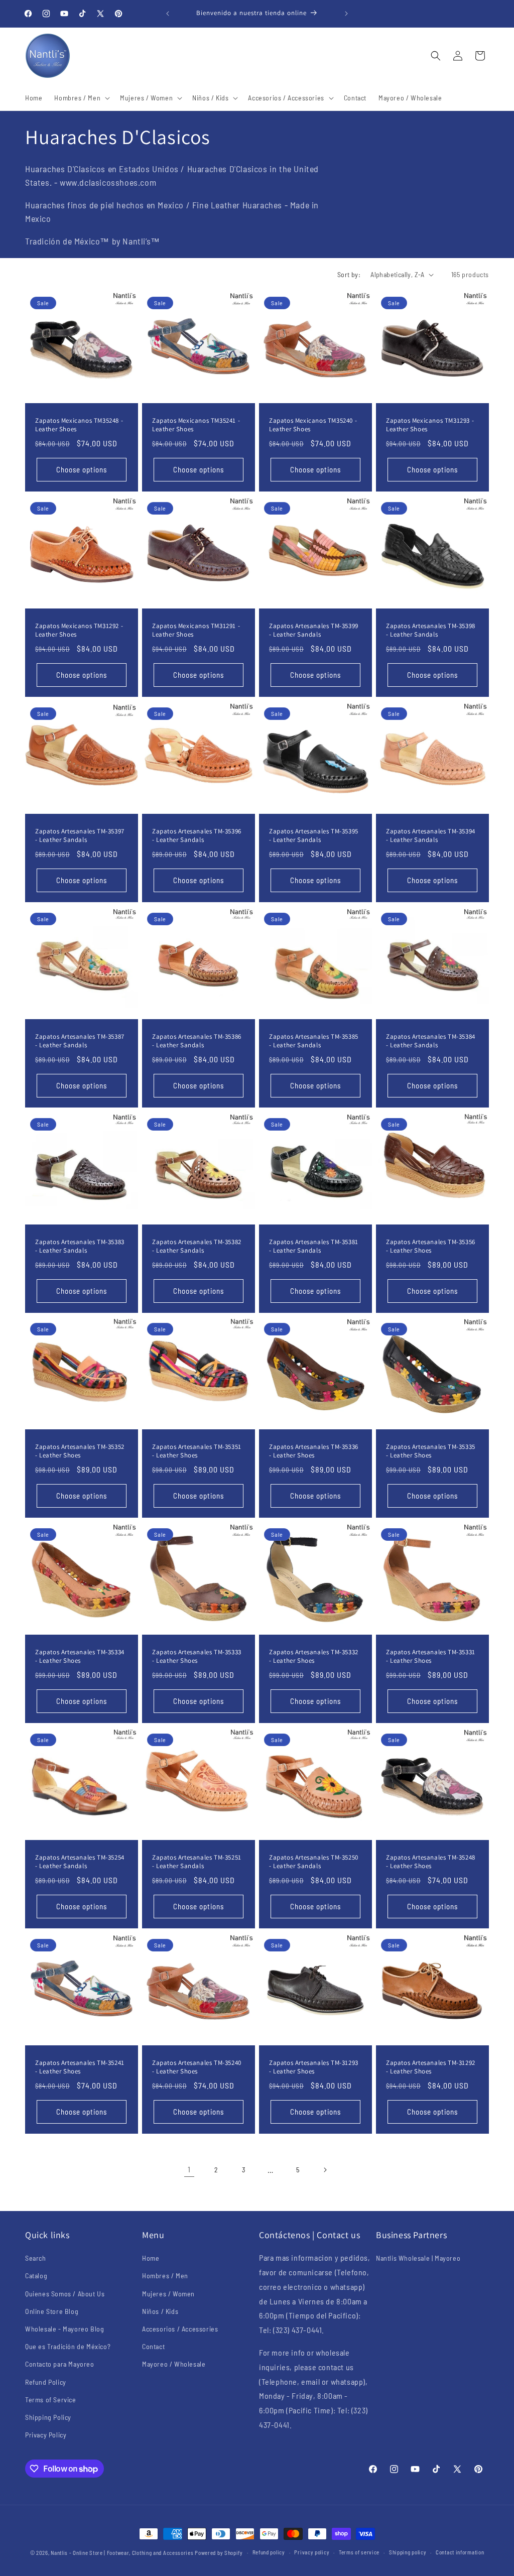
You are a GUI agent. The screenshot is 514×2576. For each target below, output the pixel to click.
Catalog (36, 2276)
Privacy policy (312, 2552)
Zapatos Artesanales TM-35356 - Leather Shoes (431, 1246)
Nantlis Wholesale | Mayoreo (418, 2258)
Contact (153, 2346)
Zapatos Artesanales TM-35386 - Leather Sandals (197, 1041)
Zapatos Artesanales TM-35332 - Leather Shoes (314, 1657)
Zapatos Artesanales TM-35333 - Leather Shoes (197, 1657)
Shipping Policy (48, 2417)
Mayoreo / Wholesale (174, 2364)
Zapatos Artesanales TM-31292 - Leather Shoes (431, 2067)
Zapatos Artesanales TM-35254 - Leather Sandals (80, 1862)
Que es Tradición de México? (68, 2346)
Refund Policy (46, 2382)
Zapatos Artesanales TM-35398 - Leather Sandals (431, 630)
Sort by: (349, 274)
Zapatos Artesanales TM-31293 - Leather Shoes (314, 2067)
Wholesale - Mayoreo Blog (65, 2329)
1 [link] (189, 2169)
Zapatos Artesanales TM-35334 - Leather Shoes (80, 1657)
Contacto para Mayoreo (60, 2364)
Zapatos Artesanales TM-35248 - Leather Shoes (431, 1862)
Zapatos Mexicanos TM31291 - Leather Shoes (196, 630)
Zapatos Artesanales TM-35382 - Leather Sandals (197, 1246)
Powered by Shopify (219, 2553)
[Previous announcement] (168, 14)
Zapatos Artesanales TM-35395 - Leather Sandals (314, 836)
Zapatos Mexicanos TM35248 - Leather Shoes (79, 425)
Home (151, 2258)
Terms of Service (51, 2400)
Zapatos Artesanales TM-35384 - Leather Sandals (431, 1041)
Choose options (82, 470)
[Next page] (325, 2170)
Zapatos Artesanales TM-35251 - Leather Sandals (197, 1862)
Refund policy (269, 2552)
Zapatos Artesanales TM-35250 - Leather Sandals (314, 1862)
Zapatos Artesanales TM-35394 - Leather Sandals (431, 836)
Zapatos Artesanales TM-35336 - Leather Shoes (314, 1451)
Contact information (460, 2552)
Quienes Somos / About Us (65, 2294)
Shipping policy (408, 2552)
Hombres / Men (165, 2276)
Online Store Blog (52, 2311)
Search (36, 2258)
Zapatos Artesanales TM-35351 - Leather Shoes (197, 1451)
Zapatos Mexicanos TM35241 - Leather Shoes (196, 425)
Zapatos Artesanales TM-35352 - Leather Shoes (80, 1451)
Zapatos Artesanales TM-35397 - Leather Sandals (80, 836)
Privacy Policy (46, 2435)
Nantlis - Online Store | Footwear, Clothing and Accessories (122, 2553)
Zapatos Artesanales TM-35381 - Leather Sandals (314, 1246)
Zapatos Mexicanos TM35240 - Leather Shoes (313, 425)
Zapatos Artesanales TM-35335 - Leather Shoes (431, 1451)
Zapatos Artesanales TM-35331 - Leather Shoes (431, 1657)
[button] (81, 98)
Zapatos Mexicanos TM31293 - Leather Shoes (430, 425)
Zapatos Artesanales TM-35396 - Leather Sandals (197, 836)
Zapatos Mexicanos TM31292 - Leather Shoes (79, 630)
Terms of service (359, 2552)
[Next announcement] (346, 14)
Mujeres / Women (168, 2294)
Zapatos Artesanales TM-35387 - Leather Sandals (80, 1041)
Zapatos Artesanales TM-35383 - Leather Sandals (80, 1246)
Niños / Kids (160, 2311)
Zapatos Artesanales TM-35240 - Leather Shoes (197, 2067)
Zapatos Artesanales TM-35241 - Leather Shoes (80, 2067)
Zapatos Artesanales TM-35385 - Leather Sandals (314, 1041)
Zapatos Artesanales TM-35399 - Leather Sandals (314, 630)
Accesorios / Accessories (180, 2329)
